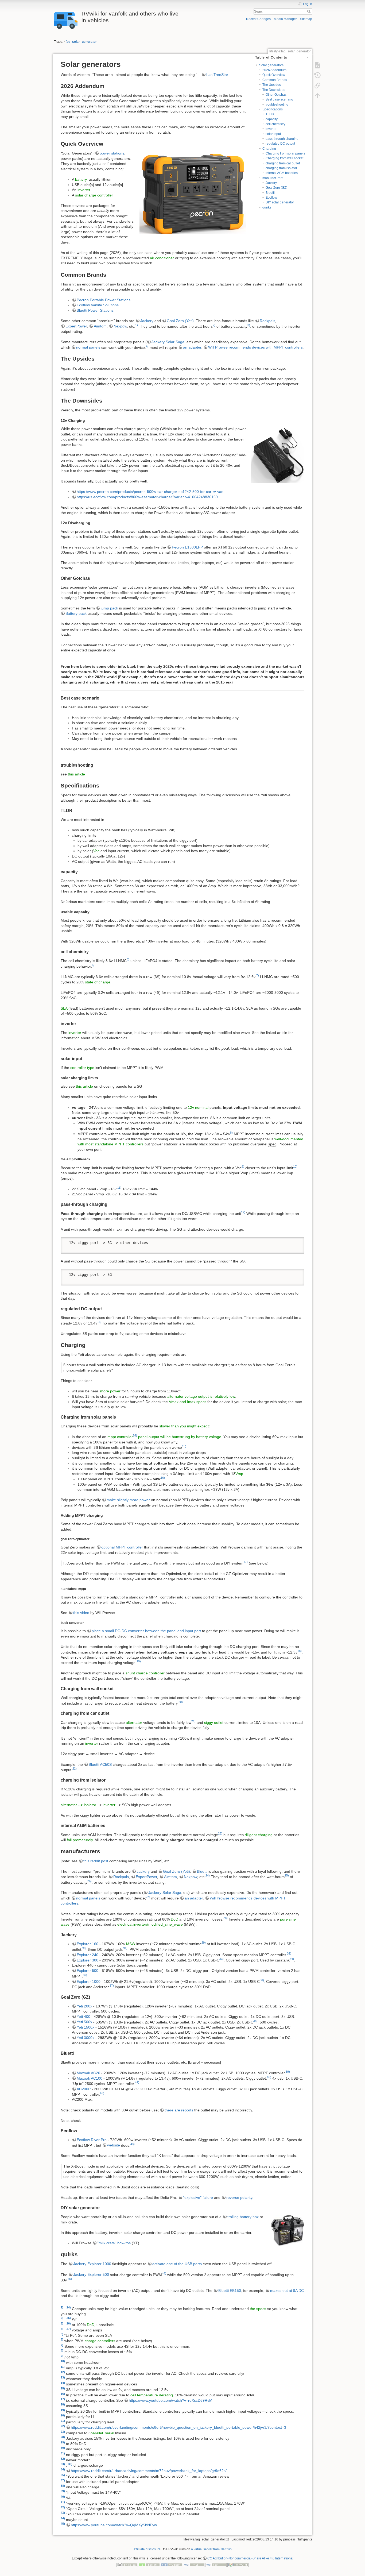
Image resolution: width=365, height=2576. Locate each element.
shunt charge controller (145, 1673)
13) (99, 1322)
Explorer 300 (88, 1960)
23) (220, 1833)
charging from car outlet (283, 163)
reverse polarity (239, 2197)
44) (164, 2273)
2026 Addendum (274, 70)
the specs (258, 2308)
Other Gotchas (276, 95)
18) (300, 1651)
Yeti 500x (84, 2022)
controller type (82, 1068)
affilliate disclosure (147, 2549)
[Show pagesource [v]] (317, 65)
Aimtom (100, 326)
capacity (272, 119)
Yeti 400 (84, 2017)
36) (262, 1980)
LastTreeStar (217, 75)
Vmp (239, 1474)
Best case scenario (279, 99)
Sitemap (306, 19)
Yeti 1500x (86, 2027)
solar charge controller (94, 195)
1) (137, 325)
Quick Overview (274, 75)
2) (214, 325)
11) (119, 1188)
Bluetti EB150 (230, 2291)
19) (139, 1661)
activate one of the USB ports (177, 2264)
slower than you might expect (184, 1426)
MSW (131, 1944)
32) (289, 1953)
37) (112, 1986)
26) (90, 1881)
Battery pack (76, 613)
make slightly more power (128, 1500)
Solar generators (271, 65)
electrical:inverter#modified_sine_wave (150, 1924)
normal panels (88, 347)
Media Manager (285, 19)
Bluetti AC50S (100, 1764)
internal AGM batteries (282, 173)
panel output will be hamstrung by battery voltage (180, 1437)
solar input (273, 134)
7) (258, 975)
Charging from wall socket (284, 158)
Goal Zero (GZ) (276, 188)
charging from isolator (281, 168)
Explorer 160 (88, 1944)
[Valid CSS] (216, 2565)
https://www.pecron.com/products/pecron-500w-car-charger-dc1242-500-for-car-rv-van (150, 492)
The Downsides (274, 90)
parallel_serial (102, 2433)
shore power (110, 1391)
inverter (271, 129)
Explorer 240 (88, 1955)
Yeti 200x (84, 2006)
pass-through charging (282, 139)
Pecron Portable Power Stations (104, 300)
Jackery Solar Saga (168, 342)
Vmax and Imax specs (188, 1402)
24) (208, 1875)
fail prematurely (80, 1840)
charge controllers (100, 2341)
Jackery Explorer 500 (91, 2274)
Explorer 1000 (89, 1982)
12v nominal (198, 1107)
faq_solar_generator (81, 42)
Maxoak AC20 (88, 2073)
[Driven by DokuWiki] (238, 2565)
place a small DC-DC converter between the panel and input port (146, 1631)
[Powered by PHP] (172, 2565)
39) (288, 2072)
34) (292, 1959)
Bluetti (270, 193)
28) (226, 1918)
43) (133, 2144)
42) (102, 2093)
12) (243, 1212)
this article (76, 774)
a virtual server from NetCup (211, 2549)
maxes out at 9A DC (287, 2291)
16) (163, 1478)
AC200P (84, 2089)
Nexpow (120, 326)
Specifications (273, 109)
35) (85, 1975)
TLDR (270, 114)
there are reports (179, 2110)
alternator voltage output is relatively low (201, 1396)
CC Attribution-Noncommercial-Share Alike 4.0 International (250, 2558)
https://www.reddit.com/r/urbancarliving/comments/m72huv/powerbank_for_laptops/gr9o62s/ (149, 2471)
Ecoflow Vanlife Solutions (98, 305)
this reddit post (96, 1861)
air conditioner (162, 258)
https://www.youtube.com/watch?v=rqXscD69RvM (171, 2400)
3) (249, 325)
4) (147, 346)
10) (295, 1167)
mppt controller (120, 1437)
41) (137, 2082)
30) (84, 1948)
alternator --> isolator (78, 1805)
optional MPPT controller (122, 1547)
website (114, 2145)
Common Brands (275, 80)
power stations (112, 153)
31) (125, 1948)
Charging (269, 149)
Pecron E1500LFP (187, 547)
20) (181, 1702)
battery (81, 179)
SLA (64, 1008)
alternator (134, 1723)
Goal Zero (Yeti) (180, 321)
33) (222, 1959)
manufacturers (273, 178)
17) (246, 1562)
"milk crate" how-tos (114, 2243)
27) (148, 1897)
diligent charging (259, 1835)
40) (269, 2077)
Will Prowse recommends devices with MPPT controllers (255, 347)
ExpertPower (76, 326)
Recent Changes (258, 19)
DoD (174, 1919)
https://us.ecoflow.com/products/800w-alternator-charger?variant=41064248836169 (147, 497)
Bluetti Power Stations (95, 310)
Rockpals (267, 321)
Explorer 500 (88, 1971)
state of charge (98, 982)
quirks (267, 207)
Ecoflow (271, 198)
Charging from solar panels (285, 153)
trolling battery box (243, 2217)
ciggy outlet (214, 1723)
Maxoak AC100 (90, 2078)
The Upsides (272, 85)
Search (310, 11)
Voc (96, 851)
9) (243, 1167)
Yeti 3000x (86, 2038)
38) (255, 2021)
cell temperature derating (152, 2395)
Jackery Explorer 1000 (92, 2264)
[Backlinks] (317, 86)
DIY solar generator (280, 202)
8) (231, 1133)
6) (93, 965)
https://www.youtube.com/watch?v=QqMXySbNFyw (114, 2525)
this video (81, 1613)
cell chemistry (275, 124)
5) (128, 959)
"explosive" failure (198, 2197)
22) (75, 1768)
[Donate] (149, 2565)
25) (287, 1875)
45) (70, 2279)
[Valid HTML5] (194, 2565)
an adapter (192, 347)
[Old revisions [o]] (317, 75)
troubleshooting (277, 105)
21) (193, 1721)
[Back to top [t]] (317, 96)
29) (204, 1942)
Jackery (271, 183)
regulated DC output (280, 144)
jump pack (109, 608)
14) (135, 1435)
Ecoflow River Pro (92, 2140)
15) (184, 1446)
